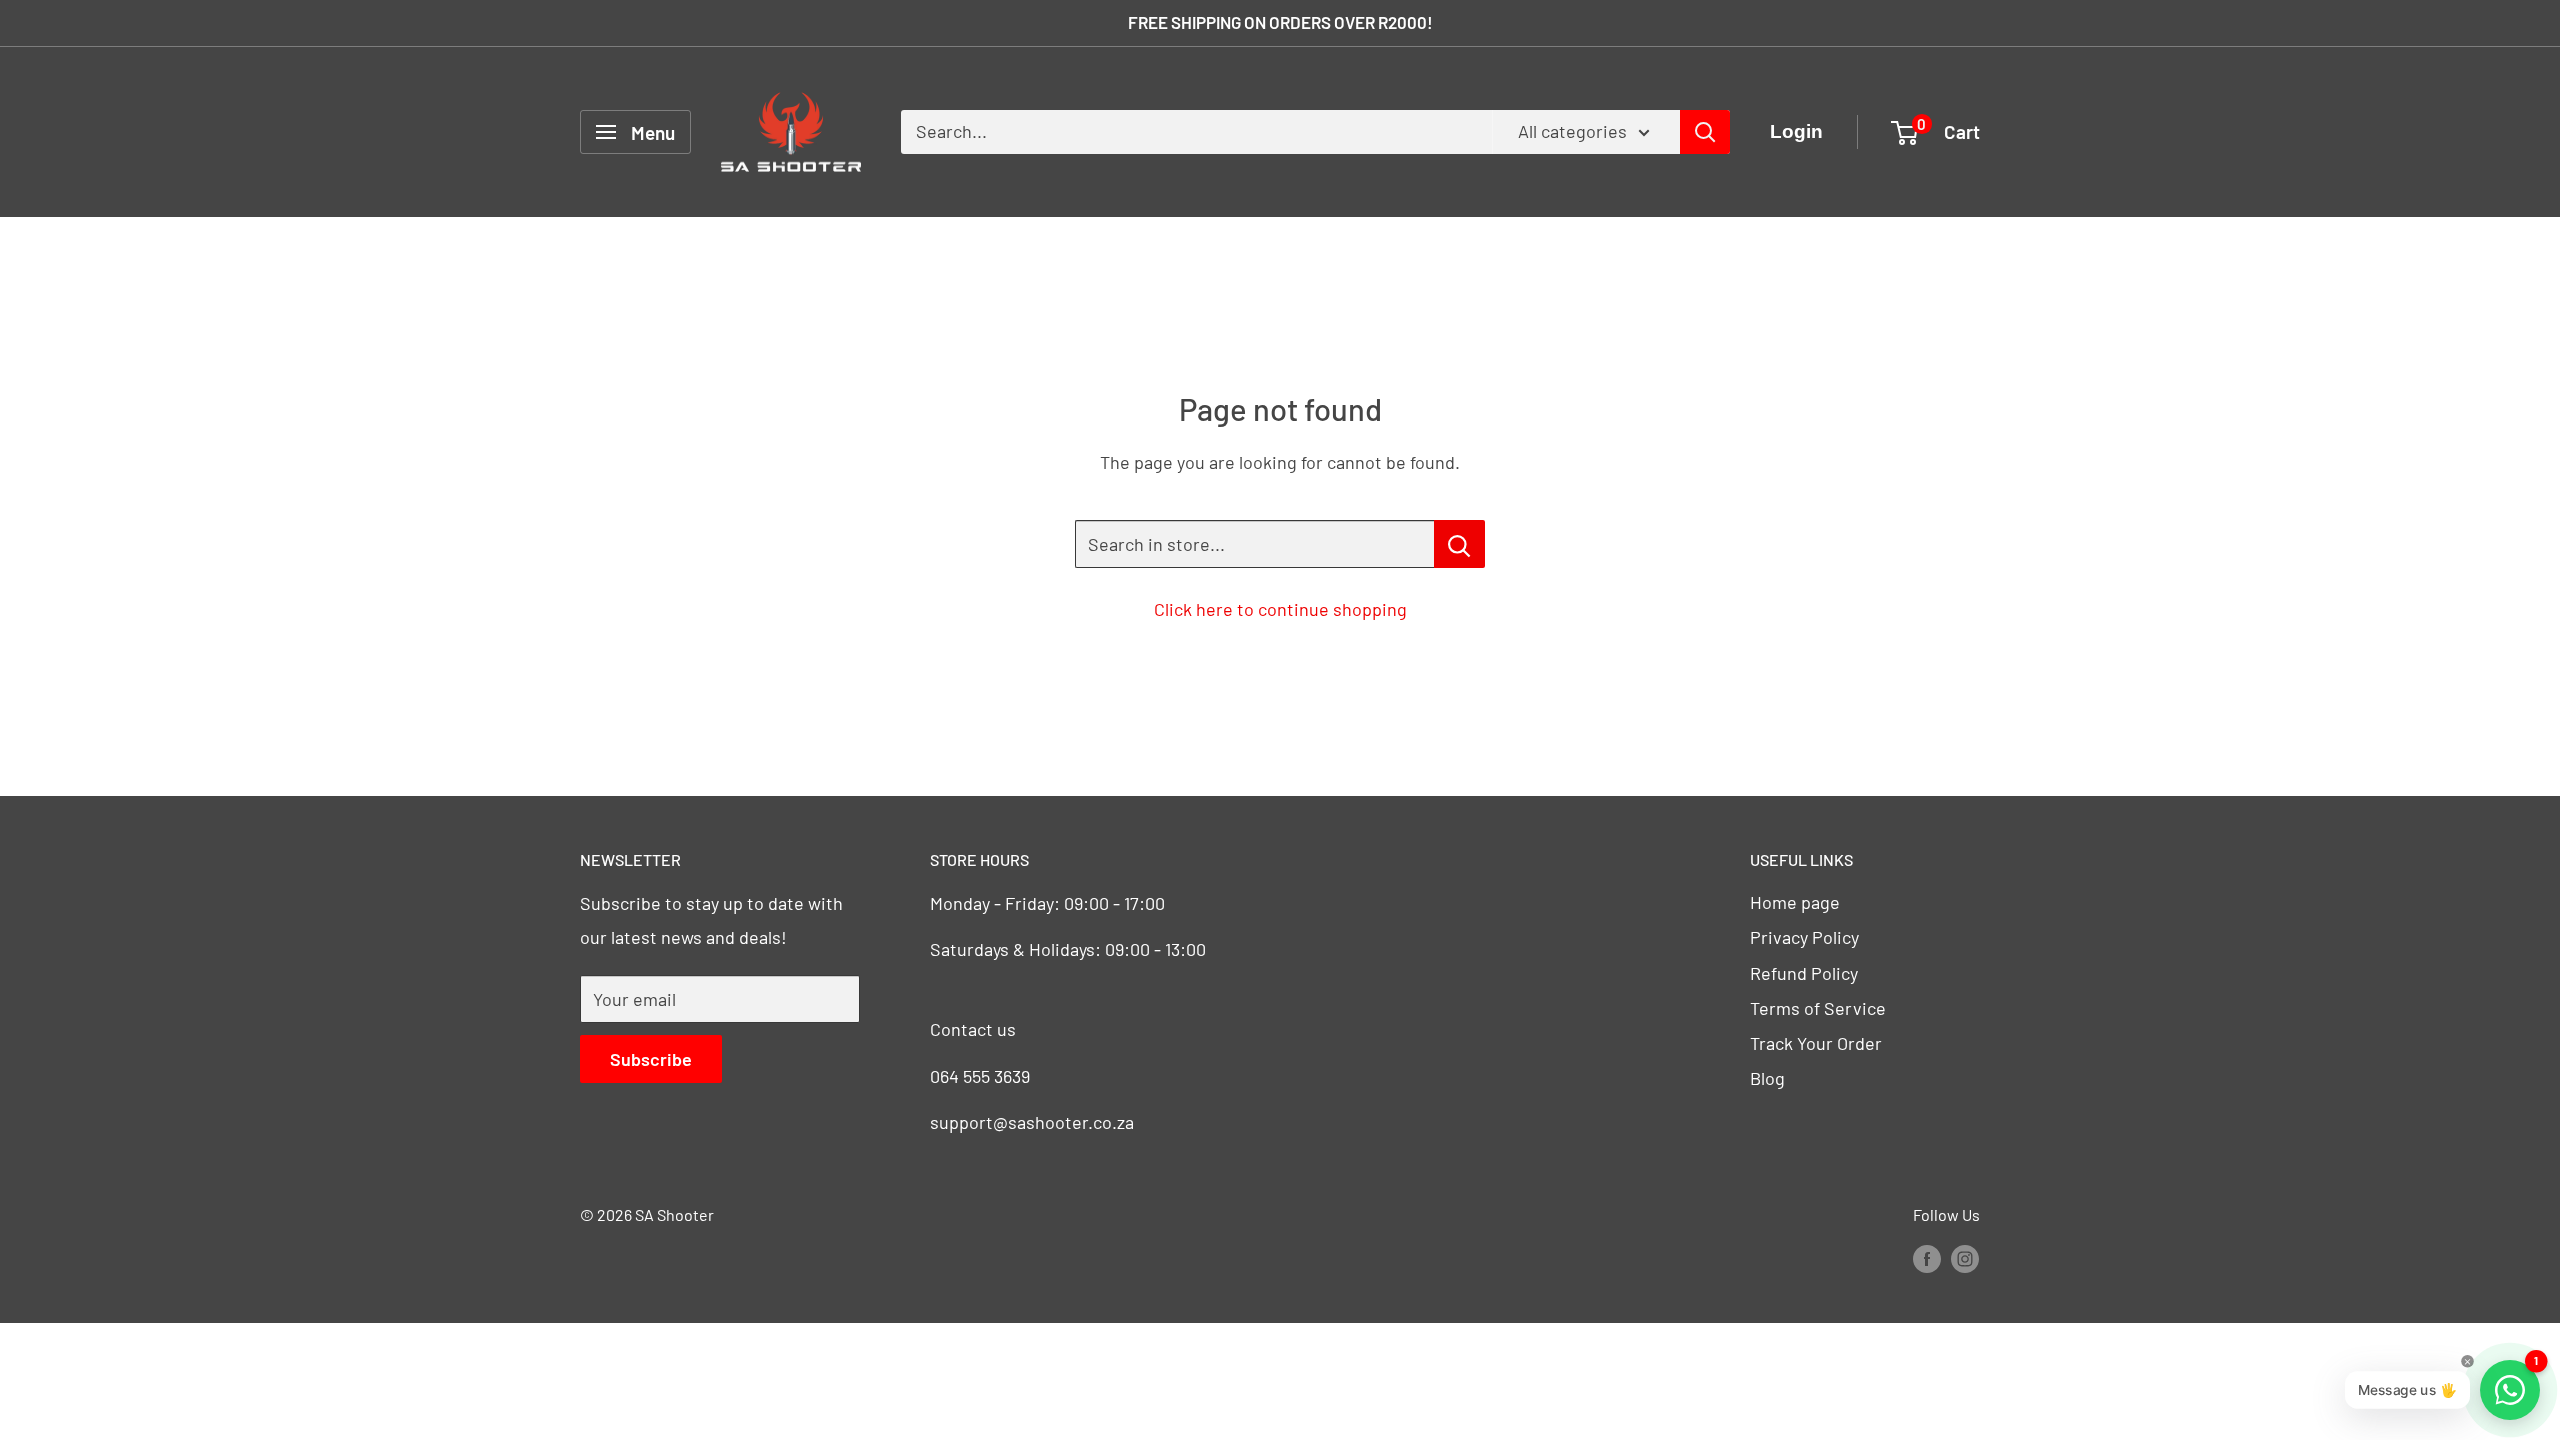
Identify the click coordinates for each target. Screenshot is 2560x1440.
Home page (1795, 902)
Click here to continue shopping (1280, 609)
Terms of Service (1818, 1008)
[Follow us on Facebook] (1927, 1257)
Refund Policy (1804, 973)
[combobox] (1196, 132)
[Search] (1705, 132)
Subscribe (651, 1059)
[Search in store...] (1459, 544)
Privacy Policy (1804, 937)
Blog (1767, 1078)
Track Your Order (1816, 1043)
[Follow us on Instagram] (1965, 1257)
